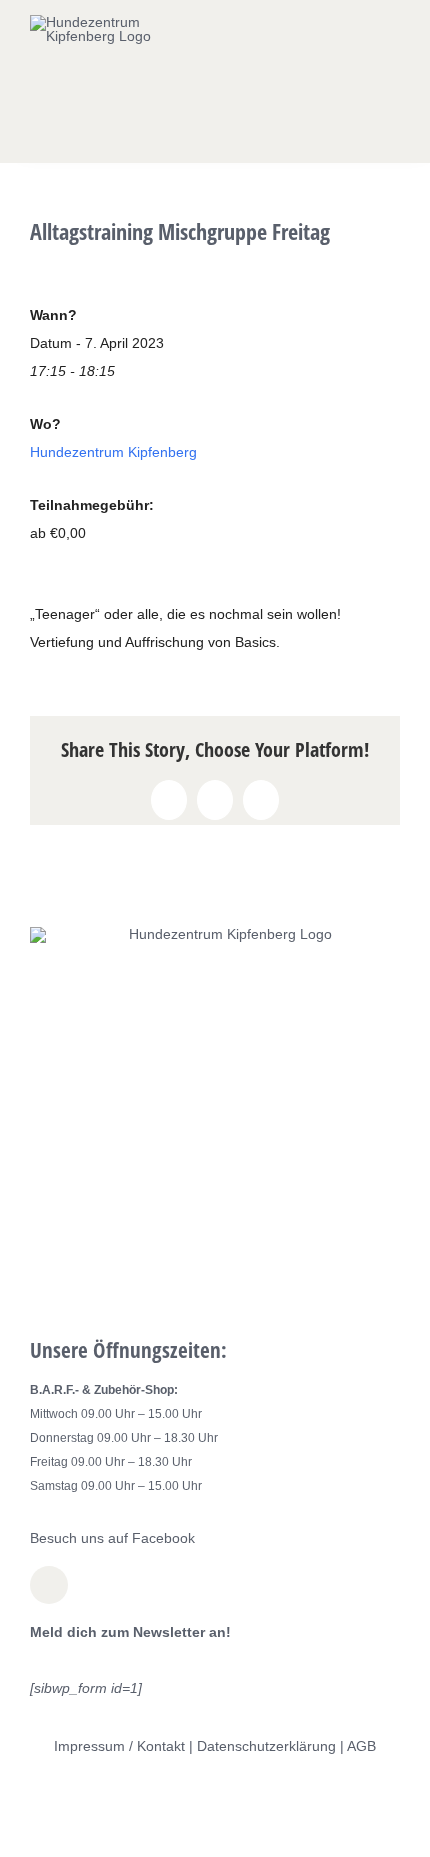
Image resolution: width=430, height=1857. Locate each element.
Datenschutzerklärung (266, 1746)
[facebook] (49, 1585)
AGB (361, 1746)
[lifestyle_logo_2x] (107, 22)
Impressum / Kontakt (119, 1746)
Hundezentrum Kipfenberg (113, 452)
